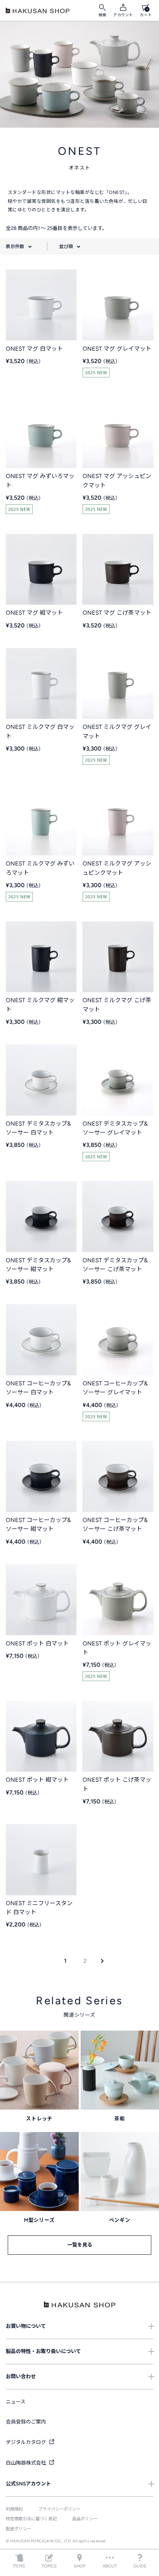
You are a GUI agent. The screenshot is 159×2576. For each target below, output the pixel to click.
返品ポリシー (85, 2519)
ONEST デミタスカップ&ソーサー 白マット (38, 1128)
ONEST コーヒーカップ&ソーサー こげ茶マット (115, 1525)
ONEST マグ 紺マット (34, 613)
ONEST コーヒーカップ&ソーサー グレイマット (115, 1388)
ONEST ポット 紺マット (37, 1780)
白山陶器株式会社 (26, 2463)
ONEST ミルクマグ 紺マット (40, 1005)
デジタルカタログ (26, 2442)
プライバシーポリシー (59, 2509)
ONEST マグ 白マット (34, 349)
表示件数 (15, 247)
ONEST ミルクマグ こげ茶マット (117, 1005)
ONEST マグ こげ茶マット (117, 613)
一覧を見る (80, 2245)
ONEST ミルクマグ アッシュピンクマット (117, 868)
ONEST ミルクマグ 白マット (40, 731)
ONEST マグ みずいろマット (40, 481)
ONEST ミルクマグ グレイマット (117, 731)
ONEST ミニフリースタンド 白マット (39, 1908)
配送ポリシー (19, 2529)
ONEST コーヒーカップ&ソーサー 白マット (38, 1388)
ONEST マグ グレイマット (117, 349)
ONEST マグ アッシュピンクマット (117, 481)
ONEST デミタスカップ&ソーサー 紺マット (38, 1265)
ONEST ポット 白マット (37, 1644)
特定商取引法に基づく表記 (31, 2519)
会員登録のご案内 (26, 2422)
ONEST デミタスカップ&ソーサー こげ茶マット (115, 1265)
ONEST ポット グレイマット (117, 1648)
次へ (100, 1961)
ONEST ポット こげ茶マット (117, 1784)
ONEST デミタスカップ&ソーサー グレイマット (115, 1128)
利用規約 (14, 2509)
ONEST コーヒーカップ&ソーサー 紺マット (38, 1525)
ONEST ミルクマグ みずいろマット (40, 868)
